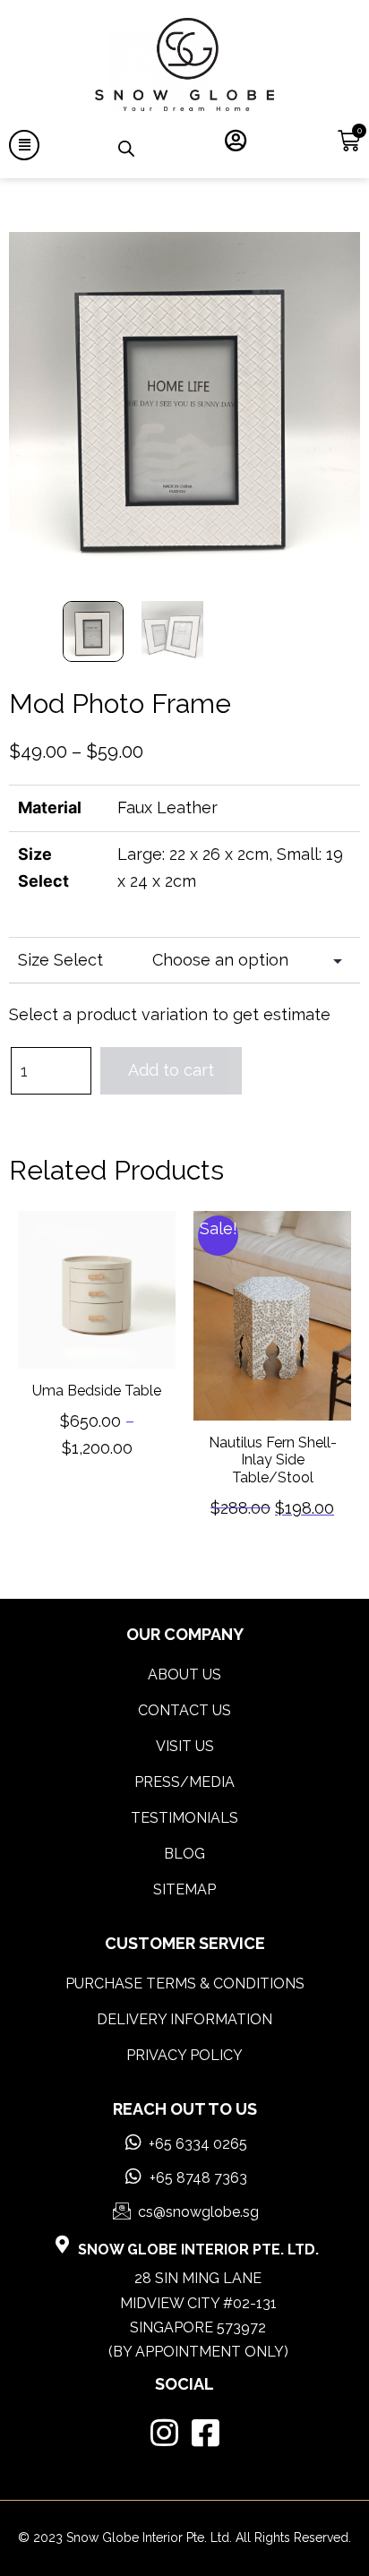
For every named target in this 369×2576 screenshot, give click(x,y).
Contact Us (184, 1710)
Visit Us (185, 1746)
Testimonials (184, 1818)
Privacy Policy (184, 2055)
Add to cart (171, 1070)
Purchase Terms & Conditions (185, 1984)
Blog (184, 1854)
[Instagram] (164, 2432)
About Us (184, 1674)
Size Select (60, 960)
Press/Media (184, 1782)
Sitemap (184, 1889)
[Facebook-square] (206, 2432)
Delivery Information (184, 2019)
